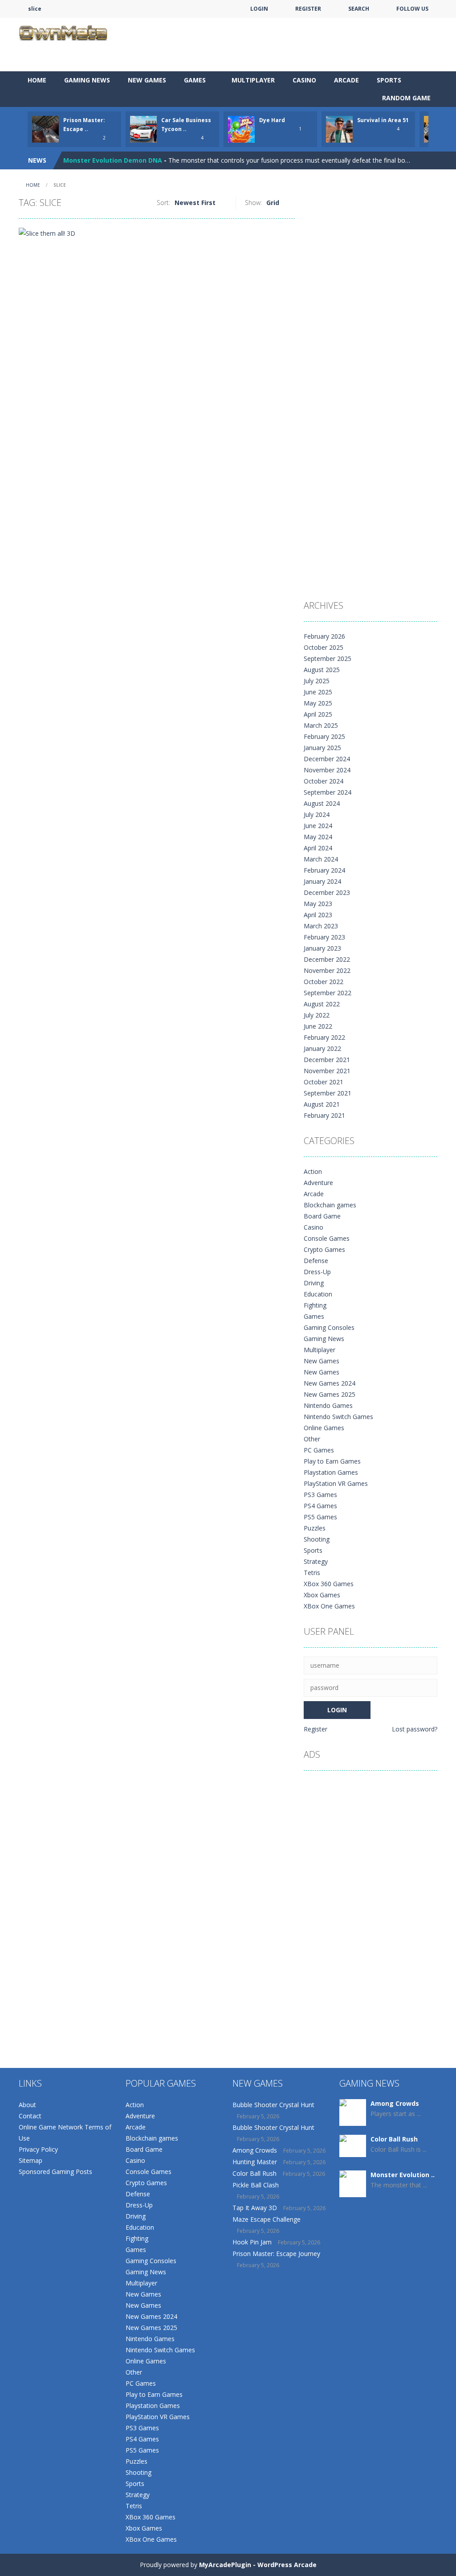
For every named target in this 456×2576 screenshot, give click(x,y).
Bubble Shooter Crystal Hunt (273, 2105)
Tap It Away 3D (255, 2208)
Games (195, 80)
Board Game (322, 1216)
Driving (314, 1283)
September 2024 (328, 792)
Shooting (317, 1539)
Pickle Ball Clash (256, 2185)
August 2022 (322, 1004)
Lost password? (415, 1729)
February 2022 (324, 1037)
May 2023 (318, 904)
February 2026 (324, 636)
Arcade (346, 80)
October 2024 (324, 781)
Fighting (315, 1305)
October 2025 (324, 647)
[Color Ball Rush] (353, 2145)
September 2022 (328, 993)
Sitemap (31, 2160)
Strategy (316, 1561)
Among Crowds (255, 2150)
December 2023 (327, 892)
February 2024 (324, 870)
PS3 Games (320, 1495)
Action (313, 1171)
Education (318, 1294)
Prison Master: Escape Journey (276, 2254)
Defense (316, 1261)
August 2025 (322, 670)
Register (316, 1729)
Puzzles (315, 1528)
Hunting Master (255, 2162)
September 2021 (328, 1093)
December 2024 (327, 759)
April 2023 (318, 915)
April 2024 (318, 848)
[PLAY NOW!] (45, 129)
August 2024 (322, 803)
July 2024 (317, 814)
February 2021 (324, 1115)
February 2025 (324, 736)
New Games (147, 80)
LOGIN (259, 9)
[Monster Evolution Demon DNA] (353, 2196)
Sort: (163, 203)
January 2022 (322, 1048)
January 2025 (322, 748)
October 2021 (324, 1082)
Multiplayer (253, 80)
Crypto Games (324, 1249)
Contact (30, 2116)
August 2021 (322, 1104)
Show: (253, 203)
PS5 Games (320, 1517)
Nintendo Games (328, 1405)
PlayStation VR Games (336, 1483)
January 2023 (322, 948)
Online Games (324, 1428)
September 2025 (328, 658)
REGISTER (308, 9)
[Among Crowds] (353, 2113)
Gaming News (87, 80)
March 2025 (321, 725)
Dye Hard (272, 120)
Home (37, 80)
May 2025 (318, 703)
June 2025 (318, 692)
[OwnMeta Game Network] (63, 32)
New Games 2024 (330, 1383)
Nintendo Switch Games (338, 1417)
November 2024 (327, 770)
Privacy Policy (38, 2149)
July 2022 (317, 1015)
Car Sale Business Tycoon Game (114, 160)
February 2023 (324, 937)
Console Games (327, 1238)
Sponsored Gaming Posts (55, 2172)
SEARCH (359, 9)
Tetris (312, 1573)
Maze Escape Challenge (267, 2219)
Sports (389, 80)
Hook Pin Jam (252, 2242)
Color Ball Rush (254, 2173)
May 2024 (318, 837)
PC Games (319, 1450)
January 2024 (322, 881)
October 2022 (324, 982)
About (27, 2105)
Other (312, 1439)
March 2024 (321, 859)
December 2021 (327, 1060)
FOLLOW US (412, 9)
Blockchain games (330, 1205)
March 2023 (321, 926)
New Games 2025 (330, 1394)
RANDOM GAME (405, 98)
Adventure (318, 1183)
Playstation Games (331, 1472)
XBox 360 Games (329, 1584)
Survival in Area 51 (383, 120)
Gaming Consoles (329, 1327)
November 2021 (327, 1071)
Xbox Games (322, 1595)
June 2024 (318, 826)
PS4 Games (320, 1506)
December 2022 (327, 959)
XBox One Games (329, 1606)
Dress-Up (317, 1272)
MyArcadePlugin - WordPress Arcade (258, 2565)
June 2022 (318, 1026)
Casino (304, 80)
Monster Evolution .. (403, 2175)
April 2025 (318, 714)
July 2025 (317, 681)
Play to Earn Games (332, 1461)
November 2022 (327, 970)
